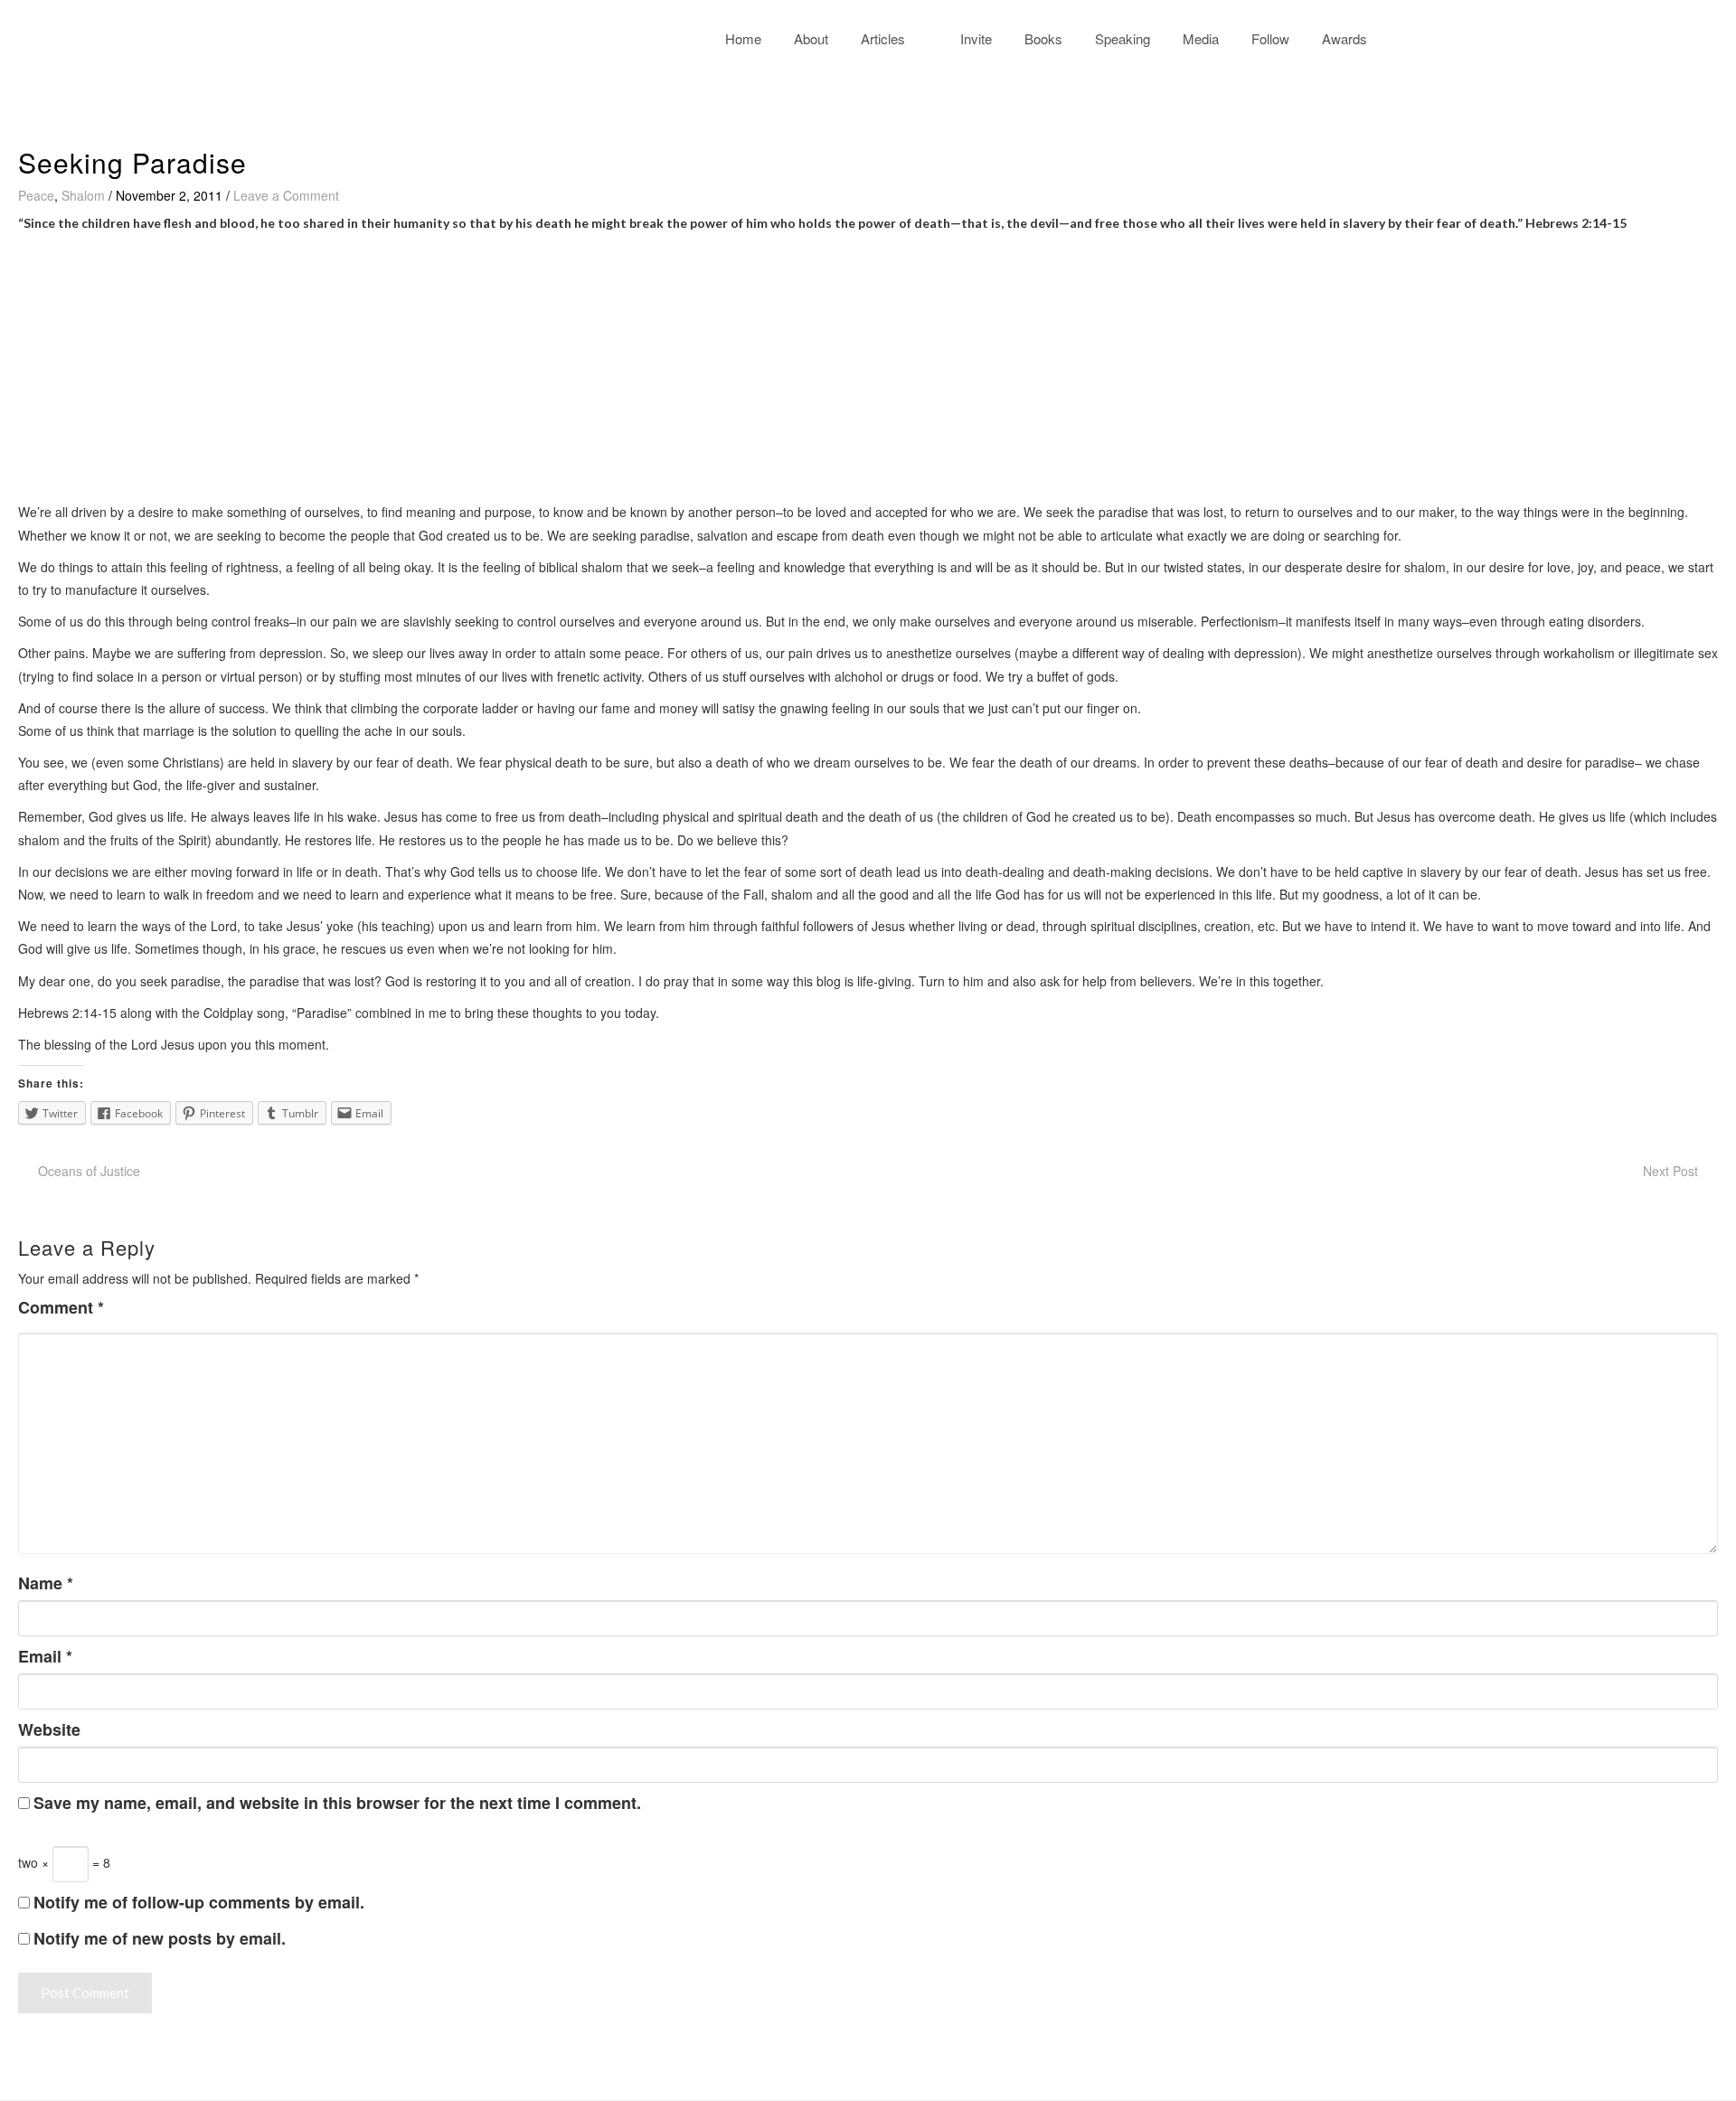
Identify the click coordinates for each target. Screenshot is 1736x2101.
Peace (36, 195)
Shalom (83, 195)
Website (49, 1730)
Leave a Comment (286, 195)
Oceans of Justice (89, 1171)
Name (46, 1583)
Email (45, 1657)
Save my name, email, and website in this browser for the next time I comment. (337, 1803)
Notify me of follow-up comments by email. (199, 1902)
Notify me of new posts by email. (160, 1938)
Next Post (1670, 1171)
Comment (61, 1308)
